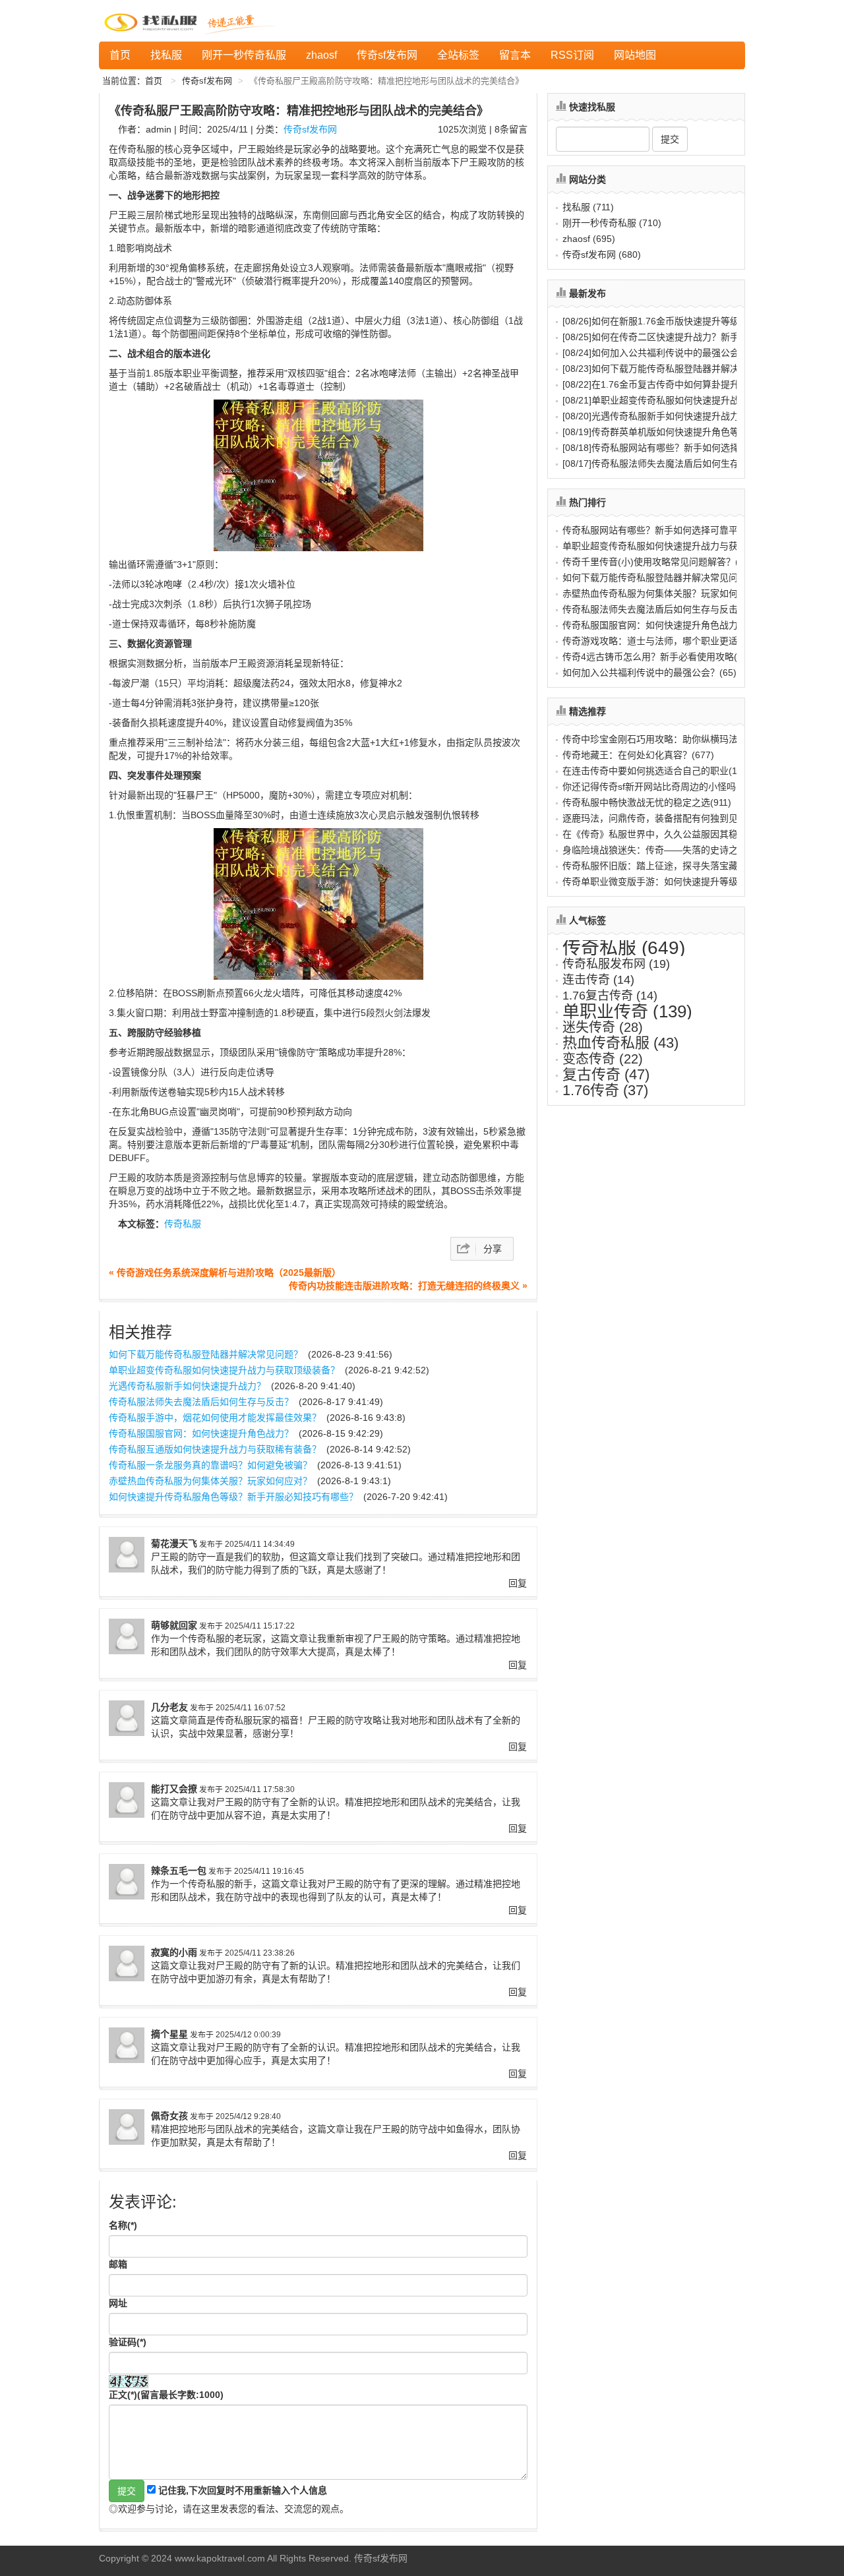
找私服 (166, 55)
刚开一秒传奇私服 (244, 55)
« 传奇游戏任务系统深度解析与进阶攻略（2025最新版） (225, 1273)
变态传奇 (603, 1059)
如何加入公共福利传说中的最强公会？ (655, 353)
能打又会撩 (174, 1789)
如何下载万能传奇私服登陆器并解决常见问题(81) (663, 578)
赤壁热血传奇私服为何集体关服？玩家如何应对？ (210, 1481)
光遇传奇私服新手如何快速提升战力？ (187, 1386)
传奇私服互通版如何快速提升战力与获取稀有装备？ (215, 1449)
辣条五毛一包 (179, 1871)
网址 (118, 2303)
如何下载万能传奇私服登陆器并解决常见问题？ (206, 1354)
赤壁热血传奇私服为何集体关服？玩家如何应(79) (663, 593)
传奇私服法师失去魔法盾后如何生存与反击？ (201, 1402)
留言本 (515, 55)
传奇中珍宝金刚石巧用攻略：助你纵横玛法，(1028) (669, 739)
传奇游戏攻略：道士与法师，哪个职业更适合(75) (663, 641)
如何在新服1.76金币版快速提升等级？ (655, 321)
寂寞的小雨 (174, 1952)
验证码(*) (128, 2342)
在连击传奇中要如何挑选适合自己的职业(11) (653, 771)
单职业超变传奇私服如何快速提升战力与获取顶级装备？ (224, 1370)
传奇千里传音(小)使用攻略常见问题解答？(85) (657, 562)
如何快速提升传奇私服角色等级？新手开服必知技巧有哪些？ (233, 1497)
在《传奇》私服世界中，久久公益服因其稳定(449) (666, 834)
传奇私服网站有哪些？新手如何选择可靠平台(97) (663, 530)
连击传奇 (598, 980)
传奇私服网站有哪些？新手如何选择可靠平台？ (674, 448)
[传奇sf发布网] (153, 21)
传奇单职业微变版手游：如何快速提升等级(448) (661, 882)
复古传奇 (606, 1074)
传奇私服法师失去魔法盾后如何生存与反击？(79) (663, 609)
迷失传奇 (603, 1027)
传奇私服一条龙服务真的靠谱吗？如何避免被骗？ (210, 1465)
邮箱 (118, 2264)
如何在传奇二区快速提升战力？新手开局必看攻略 (678, 337)
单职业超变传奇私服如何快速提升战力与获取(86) (663, 546)
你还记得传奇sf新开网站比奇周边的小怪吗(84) (658, 787)
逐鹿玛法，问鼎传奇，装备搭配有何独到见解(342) (666, 818)
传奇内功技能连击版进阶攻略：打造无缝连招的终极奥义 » (408, 1286)
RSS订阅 (572, 55)
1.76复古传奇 (610, 996)
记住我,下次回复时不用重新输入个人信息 (243, 2490)
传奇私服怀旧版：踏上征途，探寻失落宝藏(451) (661, 866)
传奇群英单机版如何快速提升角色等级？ (660, 432)
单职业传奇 (627, 1011)
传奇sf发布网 (387, 55)
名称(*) (123, 2225)
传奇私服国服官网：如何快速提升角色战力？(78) (663, 625)
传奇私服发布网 (616, 964)
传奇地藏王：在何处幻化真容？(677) (638, 755)
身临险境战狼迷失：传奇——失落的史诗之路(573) (666, 850)
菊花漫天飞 (174, 1543)
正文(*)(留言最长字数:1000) (166, 2395)
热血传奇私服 (620, 1043)
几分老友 (169, 1707)
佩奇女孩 (169, 2116)
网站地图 (635, 55)
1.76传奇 (605, 1090)
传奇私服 (183, 1224)
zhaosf (321, 55)
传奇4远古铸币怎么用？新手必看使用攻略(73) (657, 657)
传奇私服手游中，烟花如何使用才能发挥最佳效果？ (215, 1418)
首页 (120, 55)
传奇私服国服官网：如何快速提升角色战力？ (201, 1433)
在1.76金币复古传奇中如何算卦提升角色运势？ (674, 384)
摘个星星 (169, 2034)
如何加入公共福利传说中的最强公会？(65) (649, 673)
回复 (518, 1583)
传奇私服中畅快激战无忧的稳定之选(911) (647, 802)
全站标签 (458, 55)
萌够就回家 (174, 1625)
